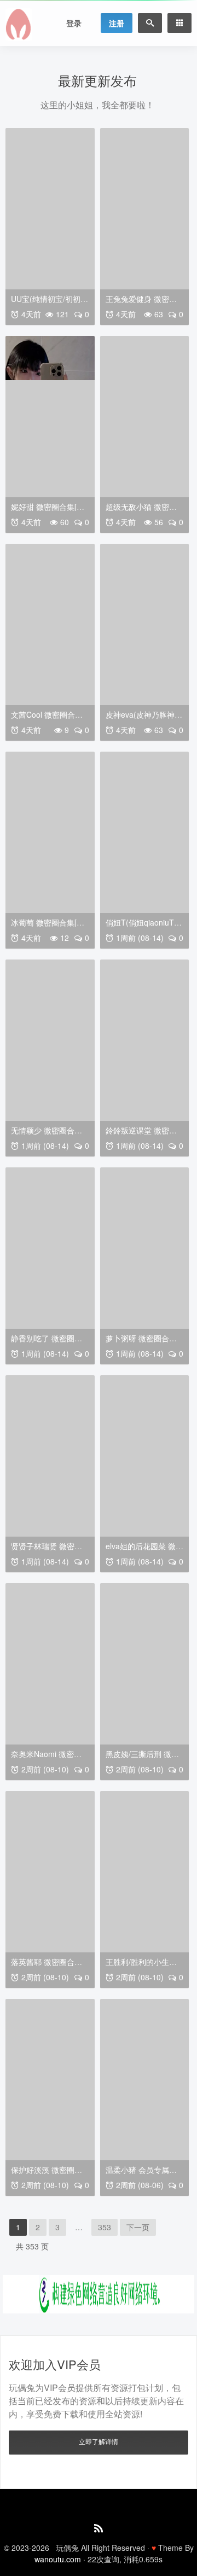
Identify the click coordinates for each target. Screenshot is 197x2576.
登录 (74, 23)
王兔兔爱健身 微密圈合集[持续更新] (141, 303)
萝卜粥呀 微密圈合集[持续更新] (141, 1342)
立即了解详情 (99, 2441)
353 (105, 2227)
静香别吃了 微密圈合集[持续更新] (47, 1342)
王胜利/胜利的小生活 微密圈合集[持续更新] (142, 1966)
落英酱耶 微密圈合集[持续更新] (47, 1966)
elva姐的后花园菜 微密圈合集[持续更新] (144, 1550)
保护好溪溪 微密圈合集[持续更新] (47, 2174)
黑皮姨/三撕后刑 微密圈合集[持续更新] (142, 1758)
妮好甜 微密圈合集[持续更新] (48, 511)
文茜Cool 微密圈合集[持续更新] (47, 719)
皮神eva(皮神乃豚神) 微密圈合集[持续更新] (142, 719)
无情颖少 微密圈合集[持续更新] (47, 1134)
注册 (117, 23)
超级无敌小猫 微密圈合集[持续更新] (141, 511)
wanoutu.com (58, 2559)
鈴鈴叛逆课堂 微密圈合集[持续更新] (141, 1134)
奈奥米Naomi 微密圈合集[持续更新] (46, 1758)
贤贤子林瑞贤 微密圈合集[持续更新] (47, 1550)
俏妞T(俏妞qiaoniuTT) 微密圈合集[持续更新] (144, 926)
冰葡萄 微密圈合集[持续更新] (48, 926)
